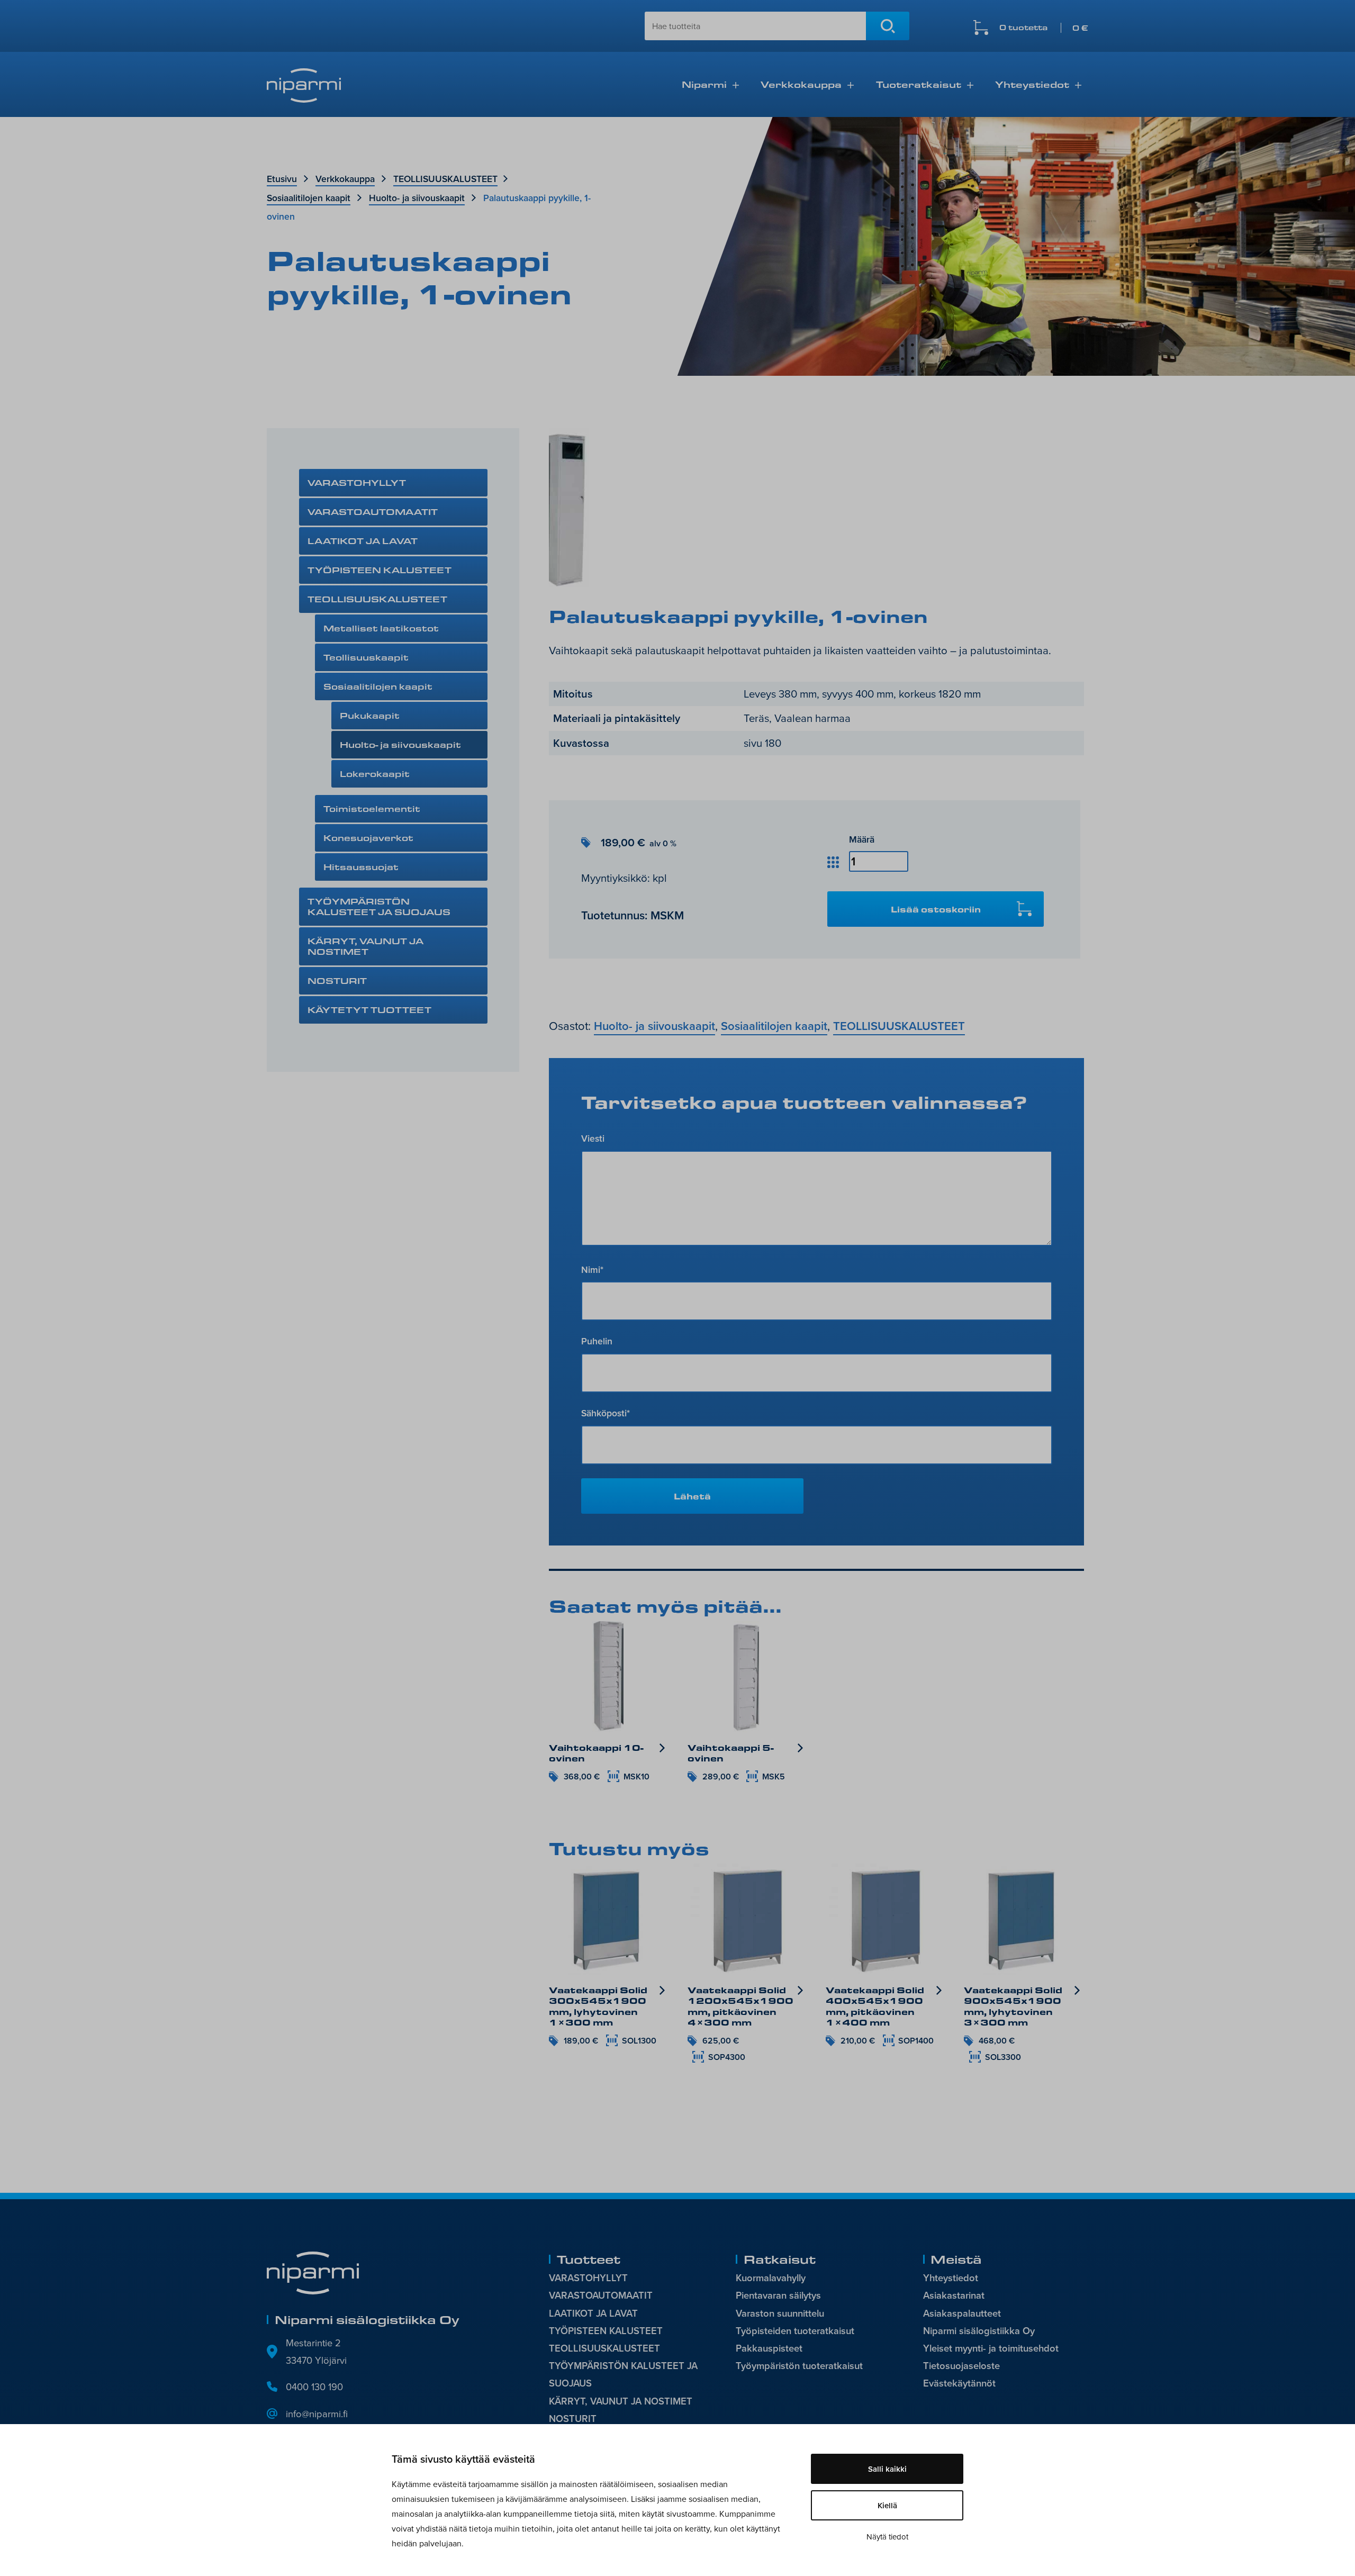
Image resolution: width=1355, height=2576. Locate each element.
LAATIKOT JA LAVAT (363, 541)
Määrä (862, 839)
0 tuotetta (1044, 28)
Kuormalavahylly (771, 2278)
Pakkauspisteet (769, 2348)
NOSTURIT (337, 980)
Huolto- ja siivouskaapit (417, 198)
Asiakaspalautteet (962, 2313)
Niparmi (704, 84)
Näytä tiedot (887, 2537)
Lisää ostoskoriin (936, 909)
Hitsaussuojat (361, 867)
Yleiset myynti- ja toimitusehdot (991, 2348)
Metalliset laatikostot (381, 628)
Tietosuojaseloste (961, 2366)
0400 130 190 (314, 2387)
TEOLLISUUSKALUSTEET (445, 179)
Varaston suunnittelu (780, 2313)
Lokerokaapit (375, 774)
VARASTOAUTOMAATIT (373, 512)
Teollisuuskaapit (366, 657)
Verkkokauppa (801, 84)
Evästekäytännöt (959, 2383)
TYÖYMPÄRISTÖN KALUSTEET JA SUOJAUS (379, 906)
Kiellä (887, 2505)
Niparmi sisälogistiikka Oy (979, 2331)
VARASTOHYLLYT (357, 482)
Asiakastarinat (954, 2295)
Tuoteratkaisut (919, 84)
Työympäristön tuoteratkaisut (799, 2366)
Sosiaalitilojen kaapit (309, 198)
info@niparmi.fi (317, 2414)
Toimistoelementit (372, 808)
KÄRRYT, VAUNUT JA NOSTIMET (365, 946)
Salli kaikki (887, 2469)
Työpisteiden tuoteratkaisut (795, 2331)
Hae (888, 26)
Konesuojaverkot (368, 838)
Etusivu (282, 179)
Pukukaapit (370, 715)
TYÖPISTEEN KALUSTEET (380, 570)
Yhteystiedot (1032, 84)
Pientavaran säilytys (778, 2295)
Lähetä (692, 1496)
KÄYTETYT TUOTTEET (369, 1010)
